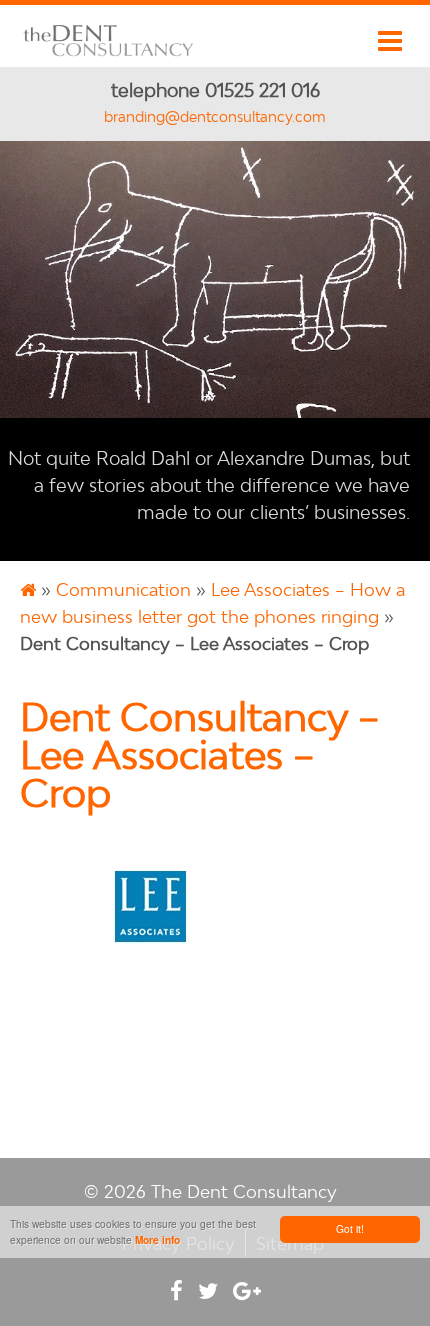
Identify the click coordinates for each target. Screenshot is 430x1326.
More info (157, 1240)
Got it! (350, 1228)
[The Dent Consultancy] (109, 53)
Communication (123, 589)
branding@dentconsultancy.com (215, 116)
